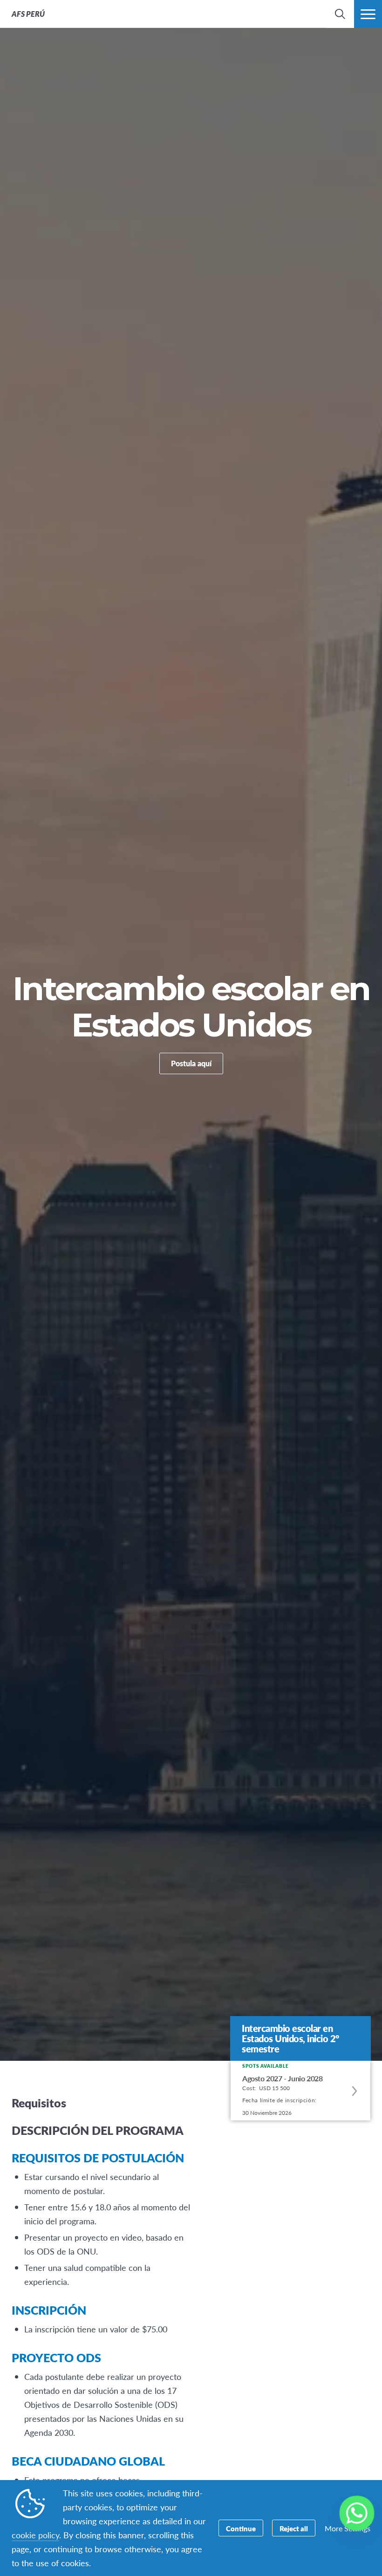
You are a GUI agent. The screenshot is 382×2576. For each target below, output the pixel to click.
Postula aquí (191, 1063)
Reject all (294, 2528)
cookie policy (35, 2535)
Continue (241, 2528)
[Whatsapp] (357, 2513)
